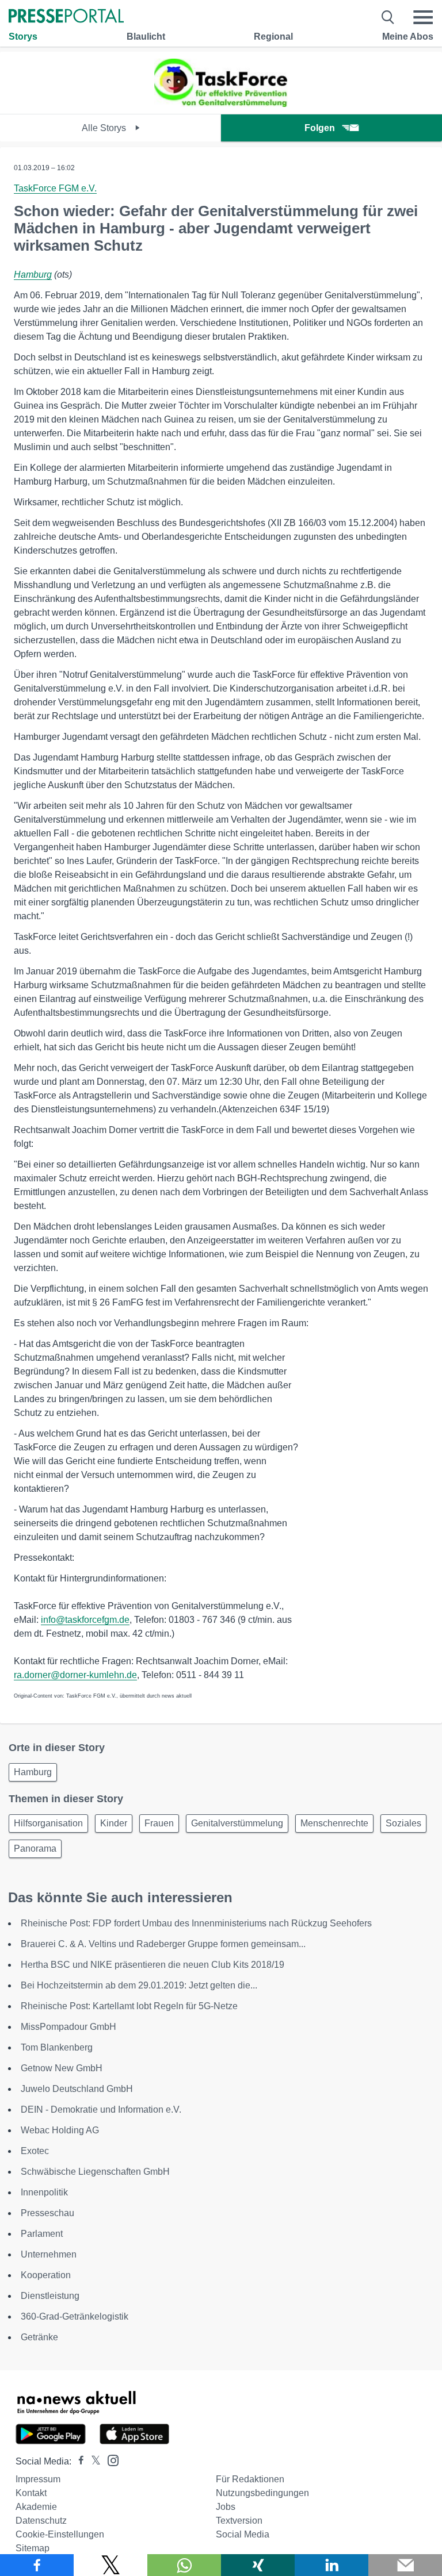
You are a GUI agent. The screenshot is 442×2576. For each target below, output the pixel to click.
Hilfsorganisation (48, 1823)
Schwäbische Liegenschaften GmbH (95, 2172)
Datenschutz (41, 2521)
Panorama (35, 1848)
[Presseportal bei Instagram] (110, 2460)
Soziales (403, 1823)
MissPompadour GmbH (68, 2027)
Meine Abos (408, 37)
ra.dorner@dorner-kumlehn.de (75, 1675)
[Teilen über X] (110, 2565)
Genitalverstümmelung (237, 1823)
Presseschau (47, 2213)
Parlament (42, 2234)
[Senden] (405, 2565)
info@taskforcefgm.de (85, 1620)
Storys (23, 37)
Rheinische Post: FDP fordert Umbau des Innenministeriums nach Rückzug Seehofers (196, 1923)
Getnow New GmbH (62, 2068)
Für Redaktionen (250, 2479)
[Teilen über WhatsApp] (184, 2565)
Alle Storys (105, 128)
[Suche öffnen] (388, 17)
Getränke (39, 2337)
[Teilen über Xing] (258, 2565)
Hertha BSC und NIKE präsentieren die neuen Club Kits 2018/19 (153, 1965)
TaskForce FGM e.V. (55, 188)
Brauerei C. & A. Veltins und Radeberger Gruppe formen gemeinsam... (163, 1944)
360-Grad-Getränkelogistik (75, 2316)
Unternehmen (49, 2254)
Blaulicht (146, 37)
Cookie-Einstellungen (60, 2534)
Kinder (114, 1823)
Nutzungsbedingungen (262, 2493)
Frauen (159, 1823)
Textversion (239, 2521)
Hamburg (33, 275)
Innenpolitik (44, 2192)
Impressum (38, 2479)
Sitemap (33, 2548)
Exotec (35, 2151)
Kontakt (31, 2493)
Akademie (36, 2507)
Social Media (243, 2534)
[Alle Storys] (221, 104)
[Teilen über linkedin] (331, 2565)
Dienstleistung (50, 2296)
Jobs (226, 2507)
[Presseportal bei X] (92, 2461)
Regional (273, 37)
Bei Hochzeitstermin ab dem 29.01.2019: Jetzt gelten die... (139, 1985)
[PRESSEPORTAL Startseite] (66, 17)
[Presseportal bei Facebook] (78, 2461)
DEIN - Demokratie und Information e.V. (101, 2109)
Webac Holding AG (60, 2130)
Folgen (320, 128)
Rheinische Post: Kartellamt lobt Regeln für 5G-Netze (129, 2006)
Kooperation (46, 2275)
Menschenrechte (334, 1823)
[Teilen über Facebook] (37, 2565)
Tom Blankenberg (57, 2047)
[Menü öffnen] (423, 17)
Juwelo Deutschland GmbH (77, 2089)
